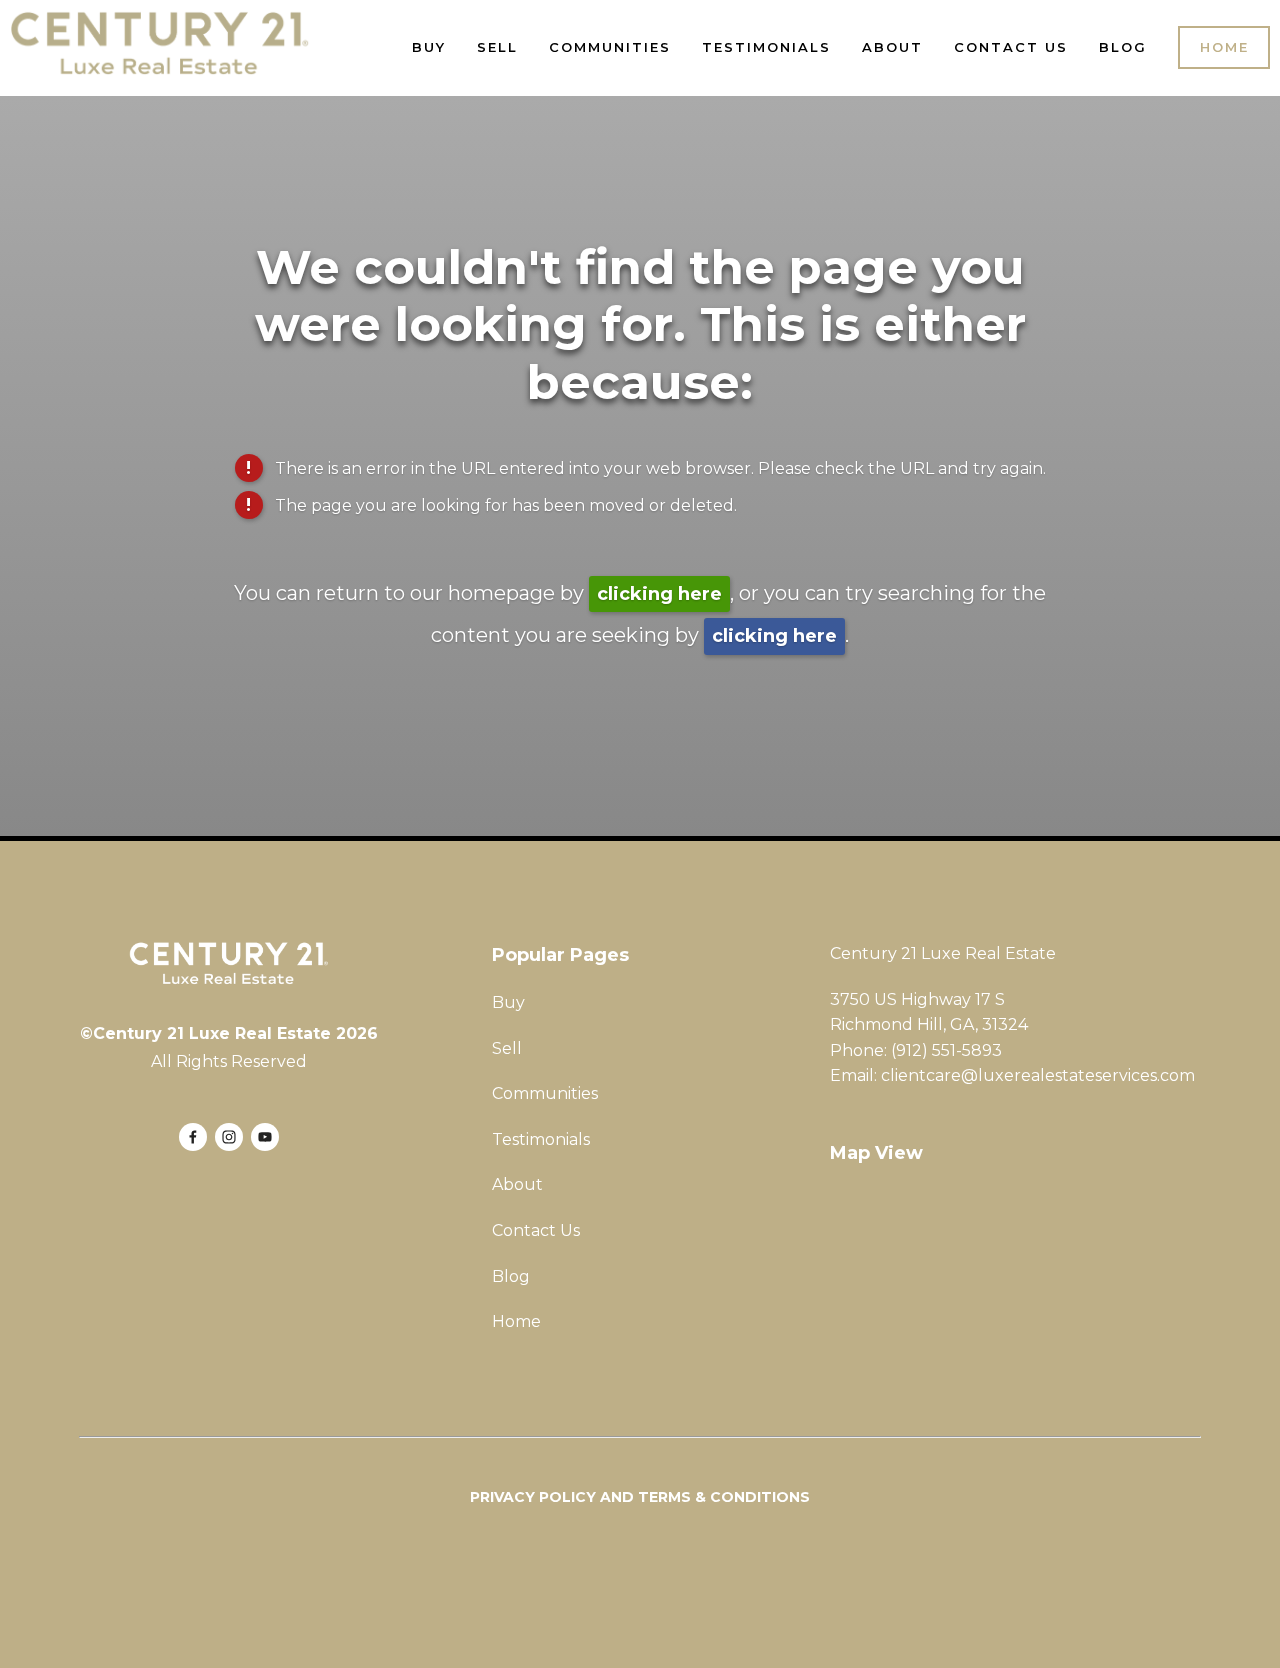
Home (1224, 47)
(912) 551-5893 (946, 1050)
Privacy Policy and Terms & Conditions (640, 1497)
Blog (1123, 47)
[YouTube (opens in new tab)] (265, 1137)
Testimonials (766, 47)
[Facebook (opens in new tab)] (193, 1137)
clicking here (659, 594)
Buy (429, 47)
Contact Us (1011, 47)
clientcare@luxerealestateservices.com (1038, 1075)
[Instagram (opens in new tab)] (229, 1137)
